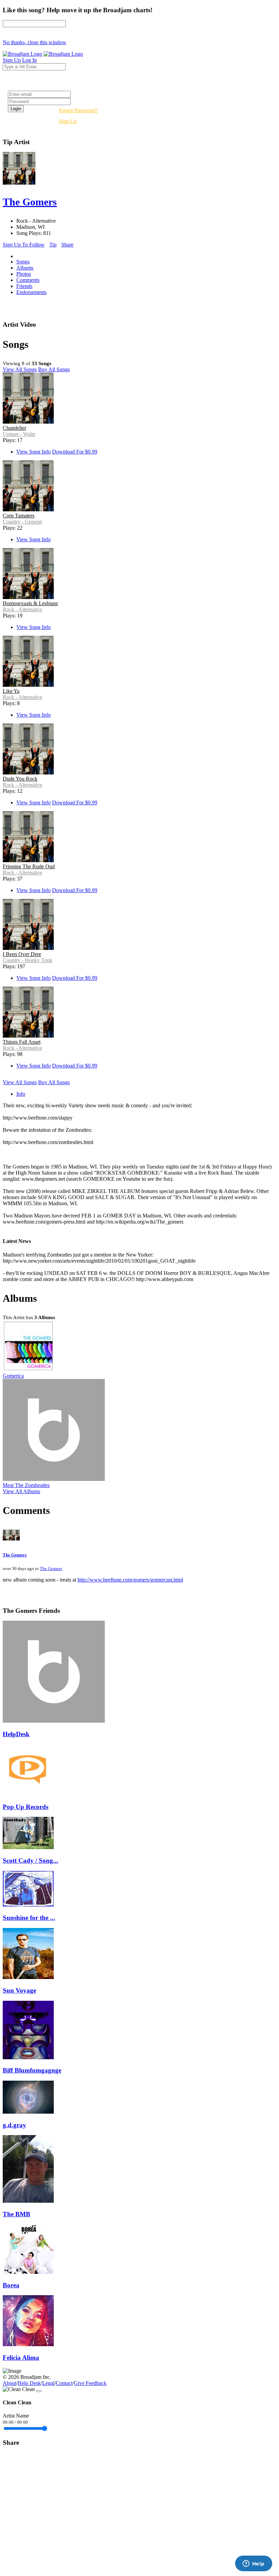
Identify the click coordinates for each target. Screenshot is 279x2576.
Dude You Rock (20, 779)
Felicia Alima (21, 2358)
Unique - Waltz (19, 434)
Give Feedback (90, 2383)
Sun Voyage (19, 1990)
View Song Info (34, 452)
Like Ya (11, 691)
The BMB (17, 2214)
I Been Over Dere (22, 954)
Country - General (22, 522)
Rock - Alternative (22, 609)
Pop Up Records (26, 1807)
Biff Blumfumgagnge (32, 2070)
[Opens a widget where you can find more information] (253, 2564)
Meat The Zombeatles (26, 1485)
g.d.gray (14, 2125)
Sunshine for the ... (29, 1918)
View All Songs (20, 369)
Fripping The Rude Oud (29, 866)
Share (67, 245)
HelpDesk (16, 1734)
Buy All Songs (54, 369)
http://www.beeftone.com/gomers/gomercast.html (130, 1580)
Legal (48, 2383)
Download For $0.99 (75, 452)
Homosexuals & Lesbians (30, 603)
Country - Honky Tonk (28, 960)
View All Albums (21, 1491)
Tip (53, 245)
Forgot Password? (78, 110)
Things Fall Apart (22, 1042)
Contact (64, 2383)
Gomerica (13, 1376)
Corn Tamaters (19, 516)
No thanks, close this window (35, 42)
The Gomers (15, 1555)
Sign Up (68, 121)
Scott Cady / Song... (30, 1861)
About (10, 2383)
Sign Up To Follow (24, 245)
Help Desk (29, 2383)
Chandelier (14, 428)
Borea (11, 2285)
